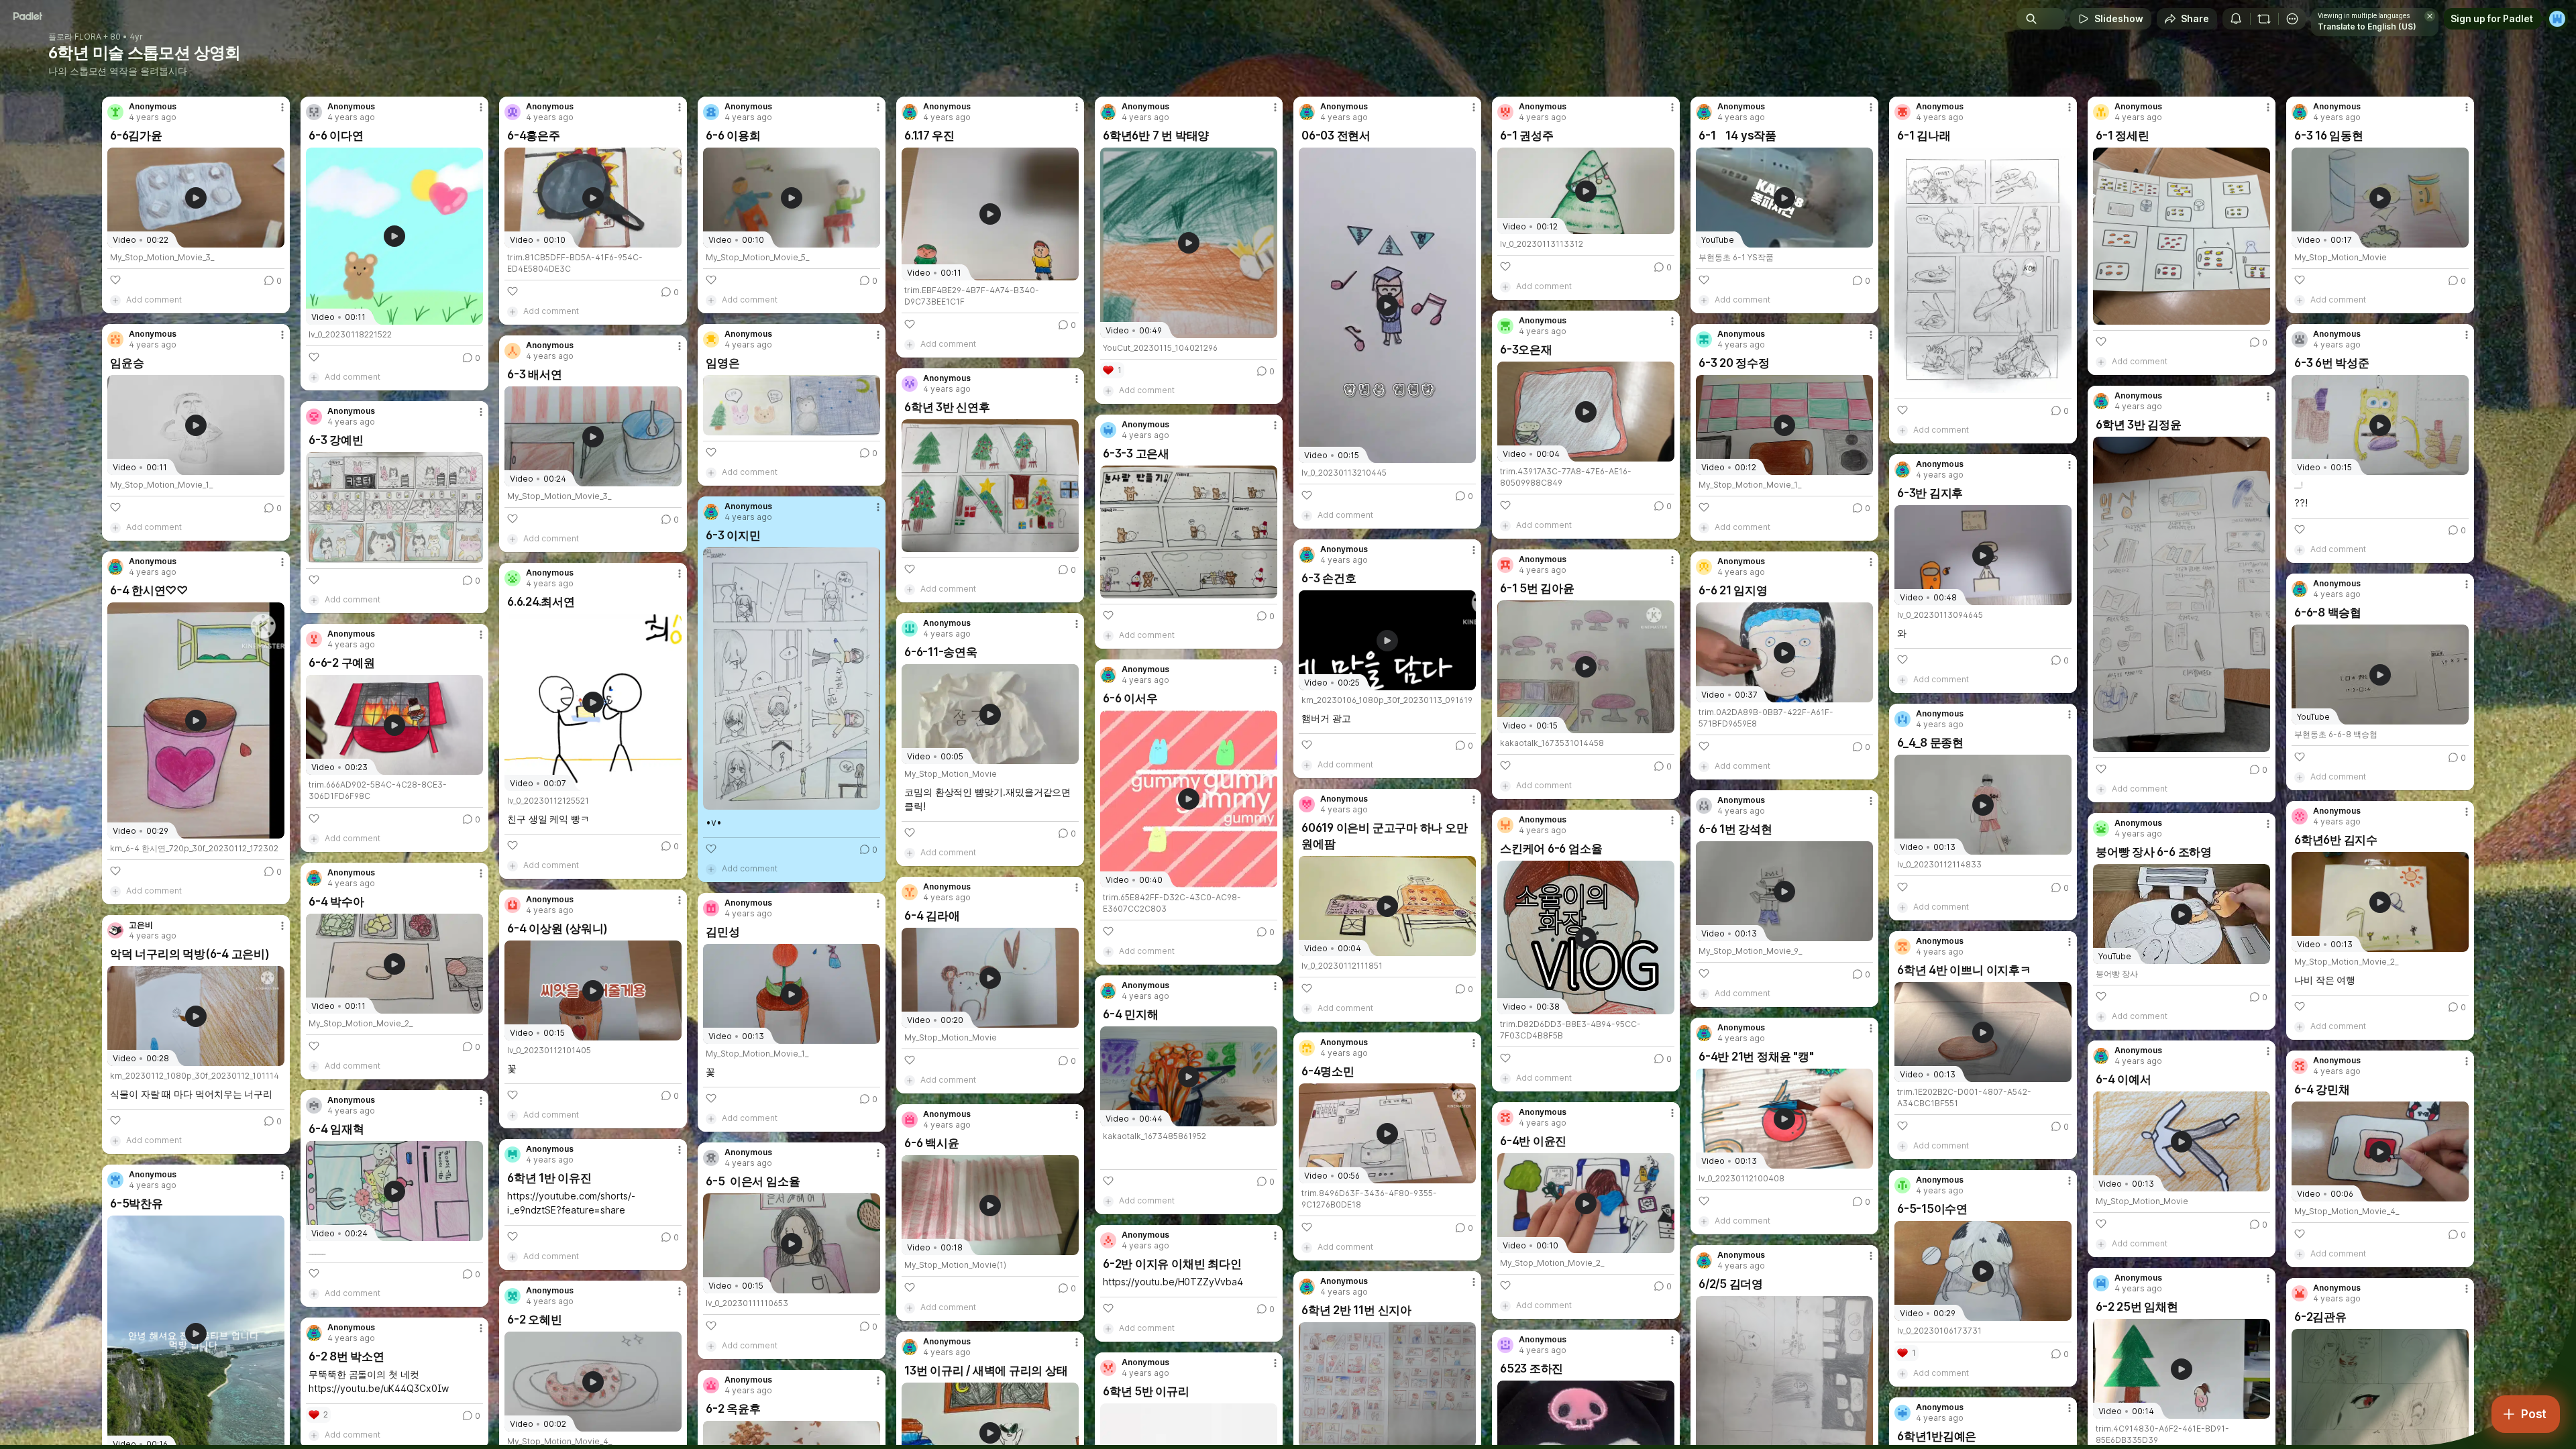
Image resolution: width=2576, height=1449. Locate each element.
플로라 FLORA (75, 37)
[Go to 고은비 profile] (115, 930)
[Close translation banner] (2430, 16)
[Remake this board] (2264, 19)
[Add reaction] (115, 280)
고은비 (141, 925)
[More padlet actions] (2292, 19)
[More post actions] (282, 107)
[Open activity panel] (2236, 19)
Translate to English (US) (2367, 26)
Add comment (154, 300)
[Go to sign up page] (2557, 19)
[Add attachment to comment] (115, 300)
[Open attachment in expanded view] (1983, 270)
